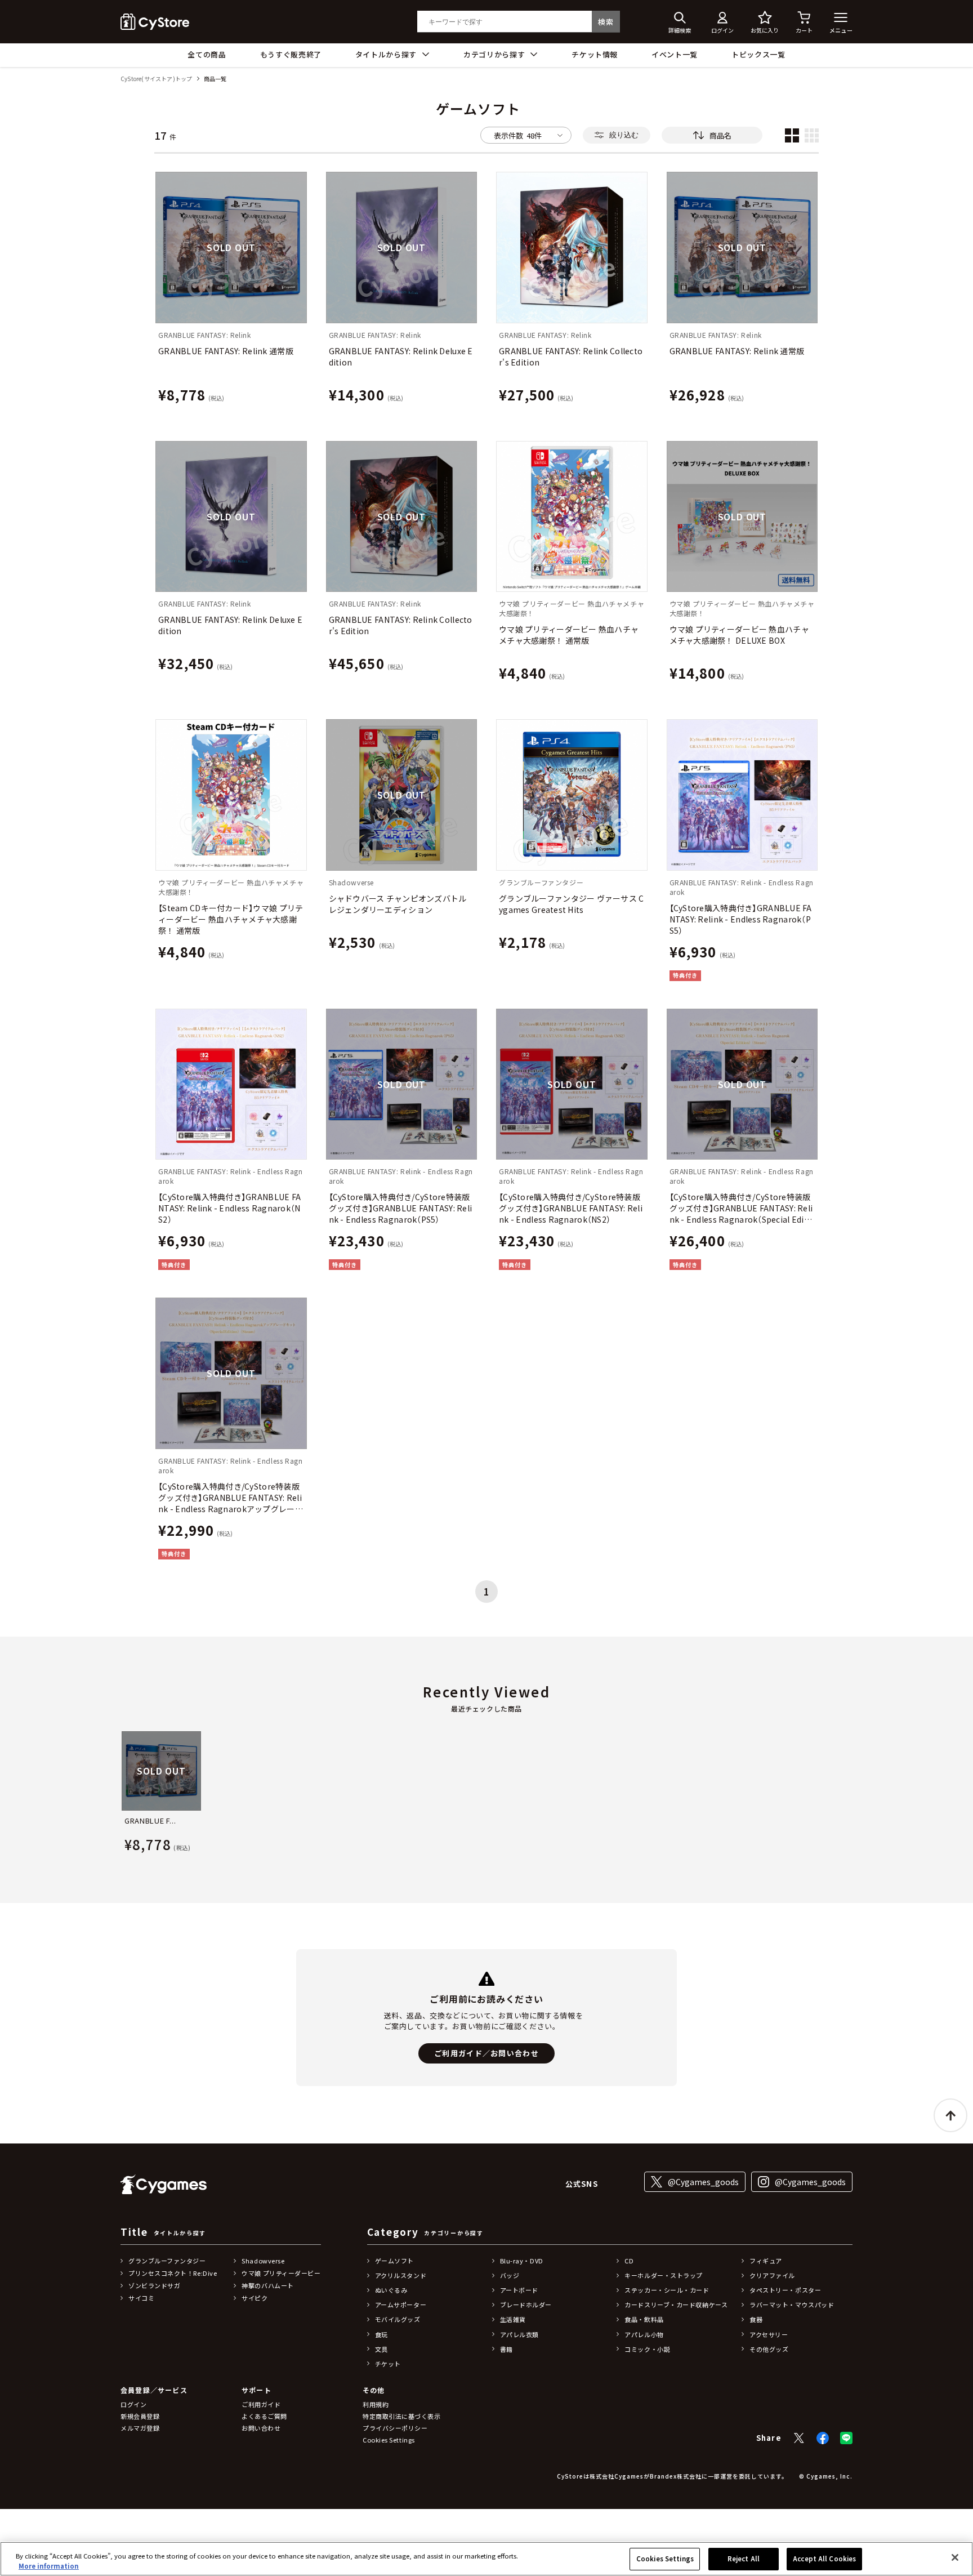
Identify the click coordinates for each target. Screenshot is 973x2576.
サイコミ (141, 2298)
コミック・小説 (647, 2349)
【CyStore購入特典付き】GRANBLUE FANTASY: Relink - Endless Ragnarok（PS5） (741, 919)
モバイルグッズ (398, 2319)
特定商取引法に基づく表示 (402, 2416)
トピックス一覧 (758, 54)
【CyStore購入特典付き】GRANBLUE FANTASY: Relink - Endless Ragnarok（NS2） (229, 1208)
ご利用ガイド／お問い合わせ (486, 2053)
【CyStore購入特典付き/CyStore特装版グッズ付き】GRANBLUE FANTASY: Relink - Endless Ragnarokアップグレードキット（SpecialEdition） (231, 1498)
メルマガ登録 (140, 2428)
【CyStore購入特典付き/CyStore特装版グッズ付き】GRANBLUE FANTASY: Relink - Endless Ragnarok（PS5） (401, 1208)
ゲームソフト (394, 2261)
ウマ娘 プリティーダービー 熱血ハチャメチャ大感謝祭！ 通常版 (569, 635)
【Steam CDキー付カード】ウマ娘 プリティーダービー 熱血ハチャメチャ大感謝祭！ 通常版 (231, 919)
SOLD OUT (231, 247)
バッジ (510, 2275)
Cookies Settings (665, 2559)
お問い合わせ (261, 2428)
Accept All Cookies (824, 2559)
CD (629, 2261)
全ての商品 (207, 54)
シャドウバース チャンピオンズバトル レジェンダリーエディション (398, 904)
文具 (381, 2349)
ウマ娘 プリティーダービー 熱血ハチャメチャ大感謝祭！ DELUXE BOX (739, 635)
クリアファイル (772, 2275)
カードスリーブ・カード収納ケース (676, 2305)
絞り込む (624, 135)
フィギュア (766, 2261)
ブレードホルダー (526, 2305)
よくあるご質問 (264, 2416)
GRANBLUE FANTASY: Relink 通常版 (226, 351)
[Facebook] (823, 2438)
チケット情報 (595, 54)
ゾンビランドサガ (154, 2285)
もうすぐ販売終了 (291, 54)
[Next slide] (853, 1794)
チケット (388, 2364)
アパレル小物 (644, 2334)
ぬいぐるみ (391, 2290)
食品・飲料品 (644, 2319)
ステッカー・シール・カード (667, 2290)
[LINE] (846, 2438)
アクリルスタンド (401, 2275)
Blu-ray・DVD (522, 2261)
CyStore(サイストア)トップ (156, 79)
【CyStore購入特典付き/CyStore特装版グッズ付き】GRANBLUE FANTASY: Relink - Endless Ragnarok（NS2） (571, 1208)
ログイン (133, 2404)
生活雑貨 (513, 2319)
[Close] (955, 2557)
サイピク (255, 2298)
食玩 (381, 2334)
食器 (756, 2319)
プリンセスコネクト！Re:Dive (173, 2273)
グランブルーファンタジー (167, 2261)
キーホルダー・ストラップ (664, 2275)
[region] (486, 2559)
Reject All (744, 2559)
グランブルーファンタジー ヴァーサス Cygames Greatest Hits (572, 904)
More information (49, 2566)
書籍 (506, 2349)
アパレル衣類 (519, 2334)
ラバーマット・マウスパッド (792, 2305)
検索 (606, 22)
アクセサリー (769, 2334)
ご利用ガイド (261, 2404)
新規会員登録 (140, 2416)
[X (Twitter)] (799, 2438)
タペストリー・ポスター (785, 2290)
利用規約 (376, 2404)
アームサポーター (401, 2305)
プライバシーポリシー (395, 2428)
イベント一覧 (675, 54)
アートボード (519, 2290)
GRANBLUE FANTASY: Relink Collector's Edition (571, 356)
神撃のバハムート (267, 2285)
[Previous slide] (120, 1794)
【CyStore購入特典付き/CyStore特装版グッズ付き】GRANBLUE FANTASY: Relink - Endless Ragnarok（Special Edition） (741, 1208)
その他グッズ (769, 2349)
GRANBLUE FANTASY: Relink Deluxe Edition (401, 356)
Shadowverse (263, 2261)
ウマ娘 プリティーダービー (281, 2273)
